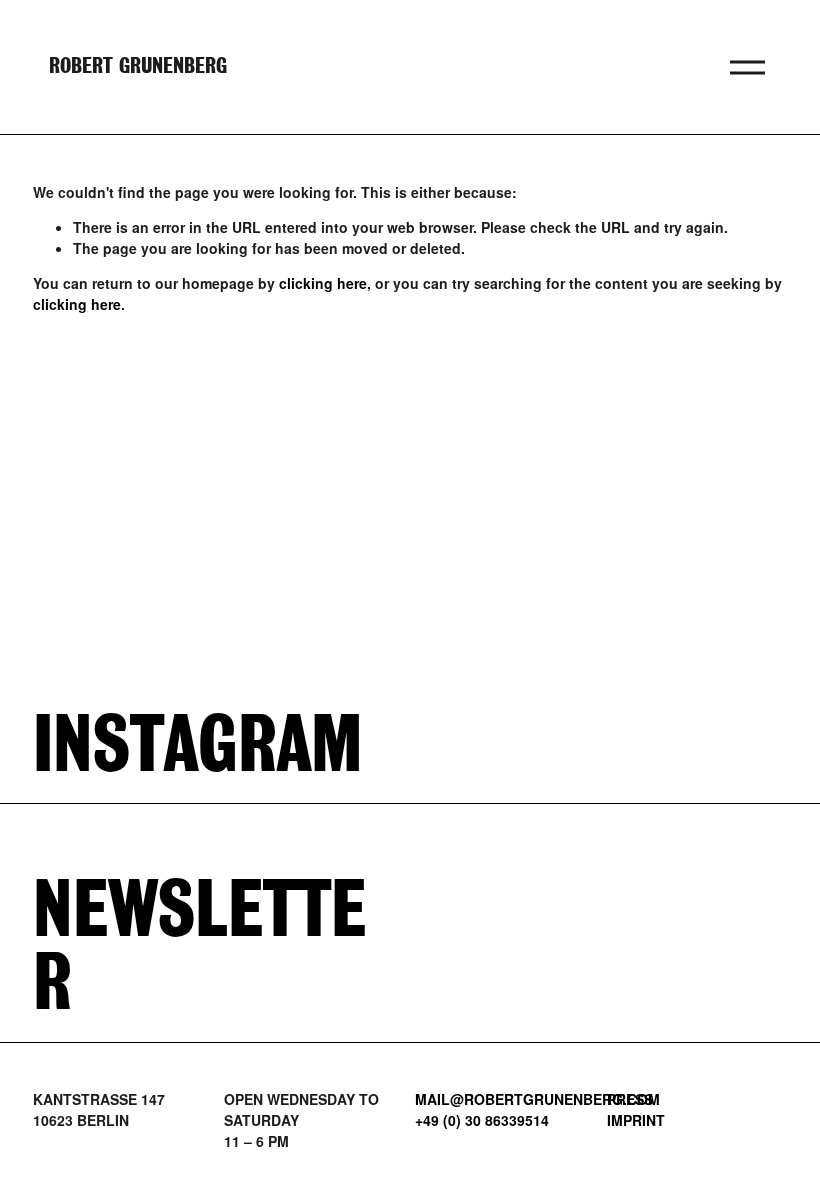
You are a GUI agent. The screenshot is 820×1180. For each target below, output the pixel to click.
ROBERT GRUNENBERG (138, 67)
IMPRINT (636, 1120)
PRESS (630, 1099)
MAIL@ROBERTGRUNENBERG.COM (537, 1099)
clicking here (323, 283)
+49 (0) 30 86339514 (482, 1120)
